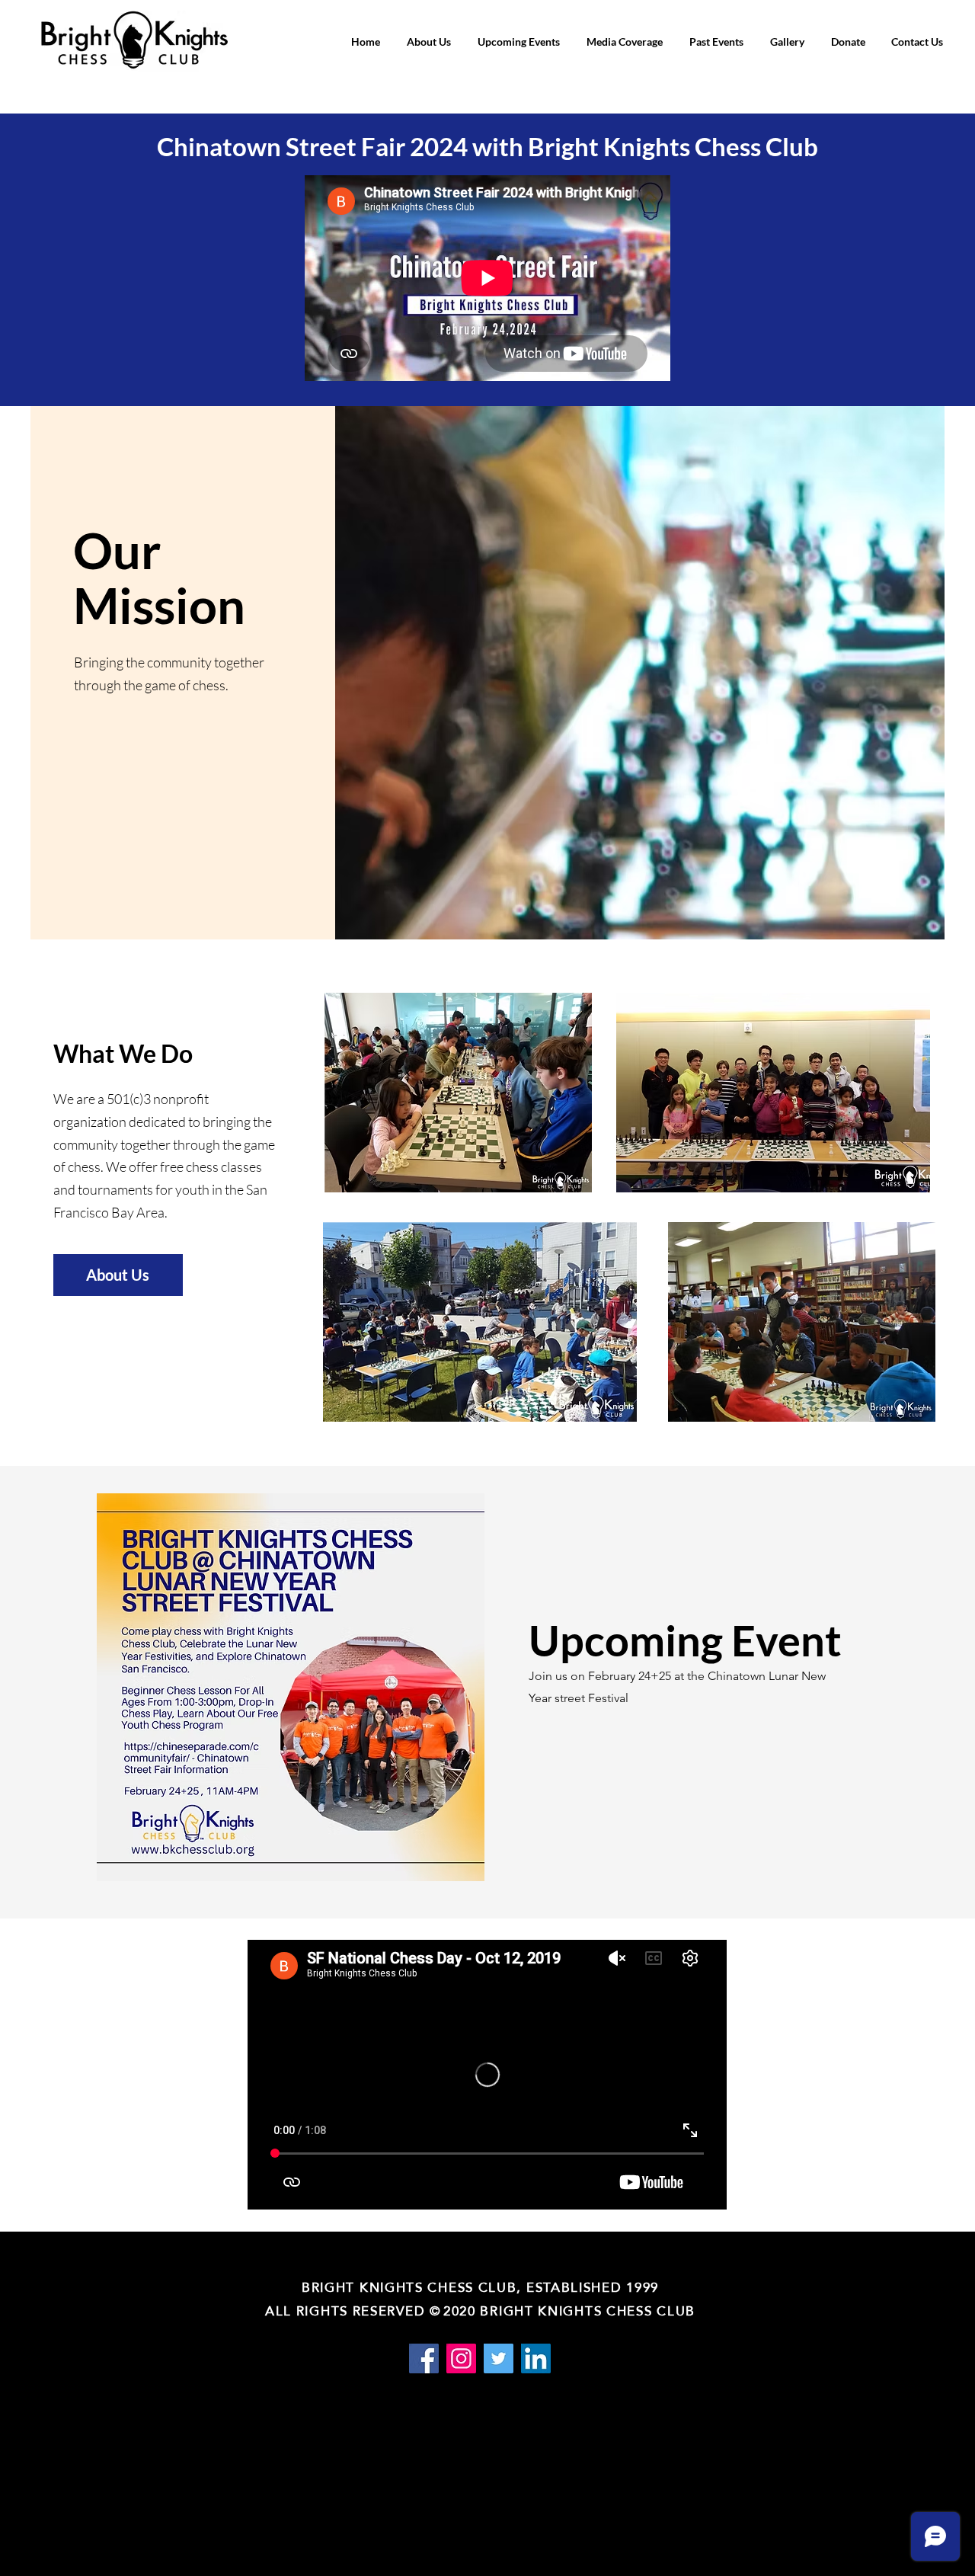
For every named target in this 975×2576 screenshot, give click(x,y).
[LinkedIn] (536, 2358)
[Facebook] (424, 2358)
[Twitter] (499, 2358)
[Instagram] (461, 2358)
